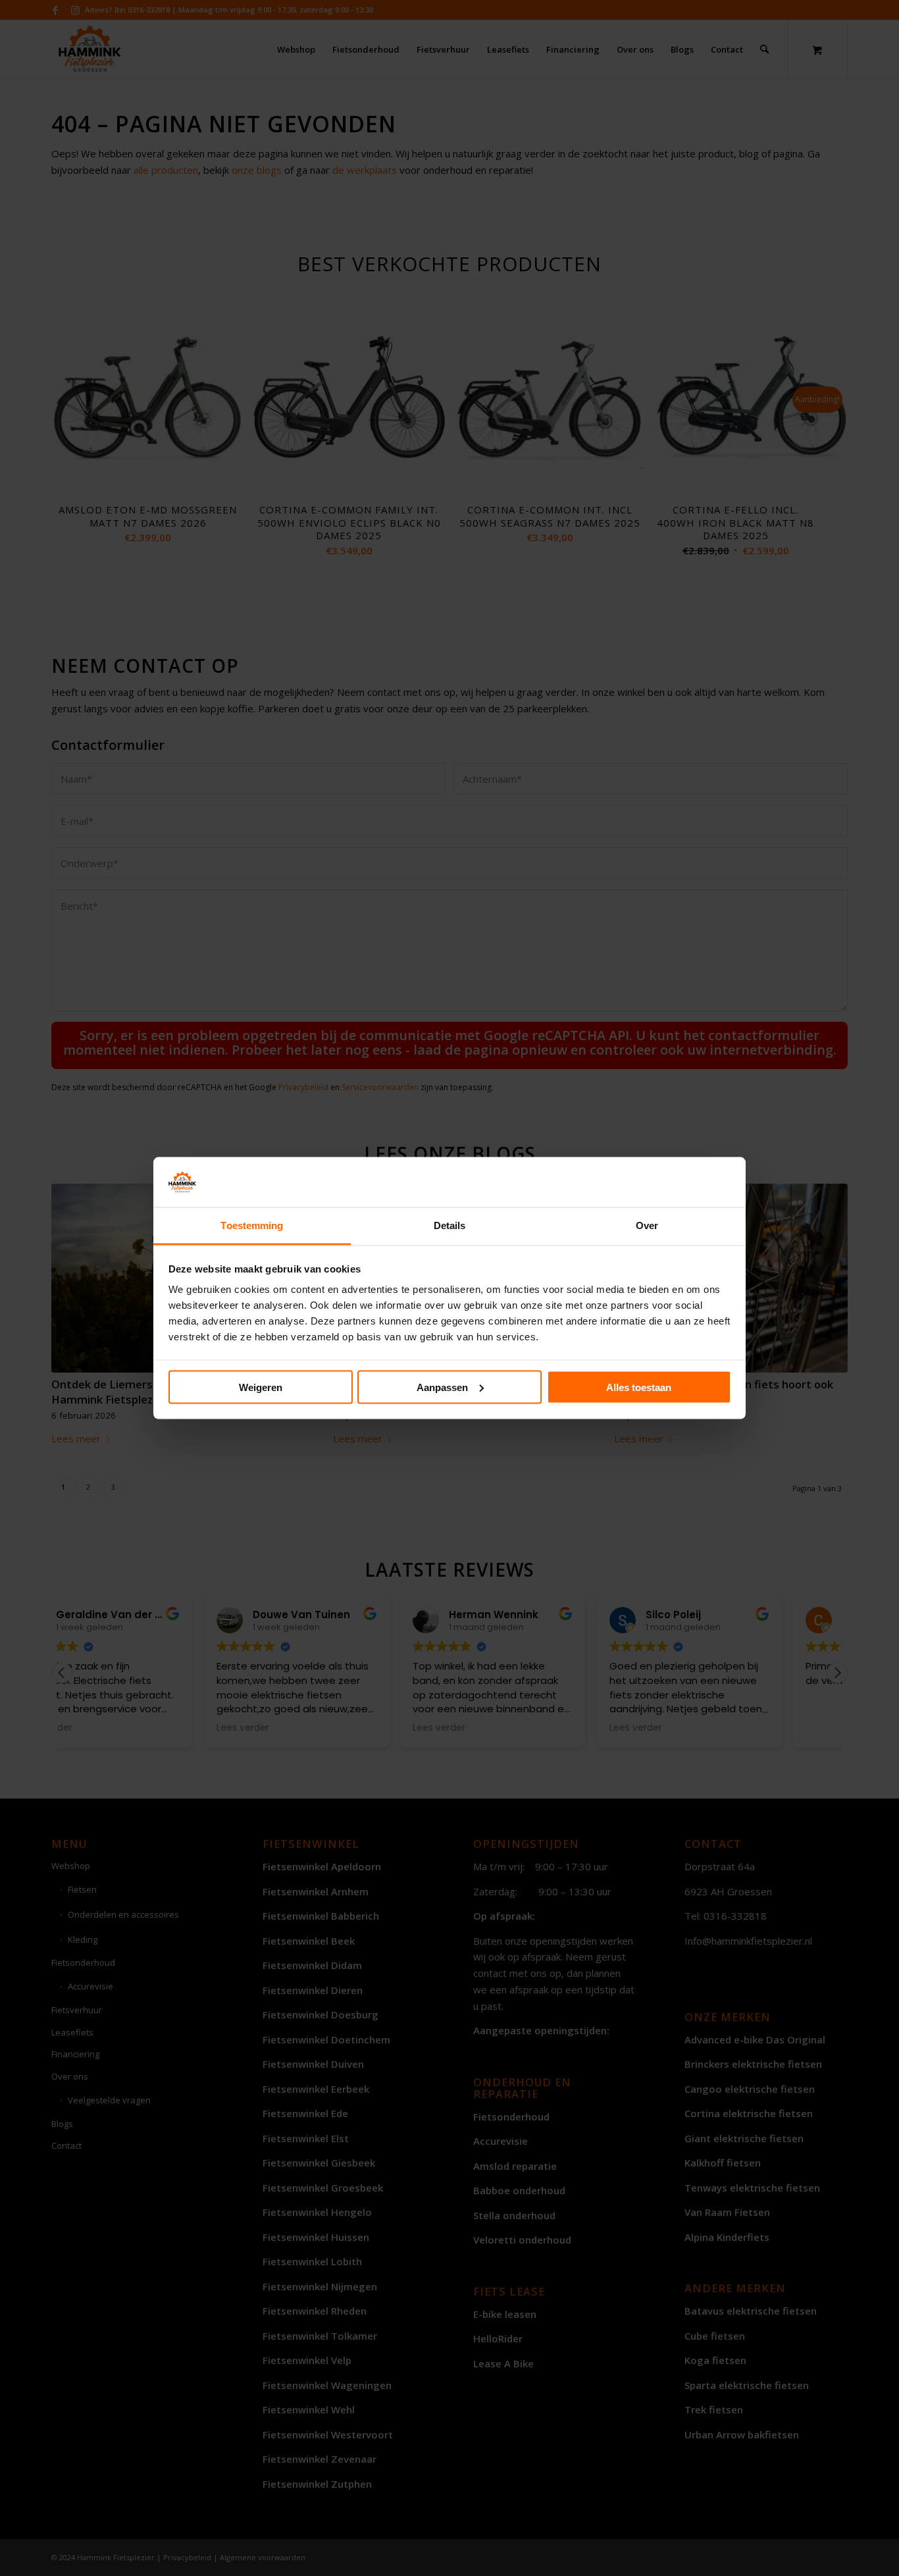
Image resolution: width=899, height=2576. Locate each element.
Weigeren (261, 1387)
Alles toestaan (639, 1387)
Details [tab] (450, 1225)
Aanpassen (442, 1387)
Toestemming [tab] (252, 1225)
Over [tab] (647, 1225)
